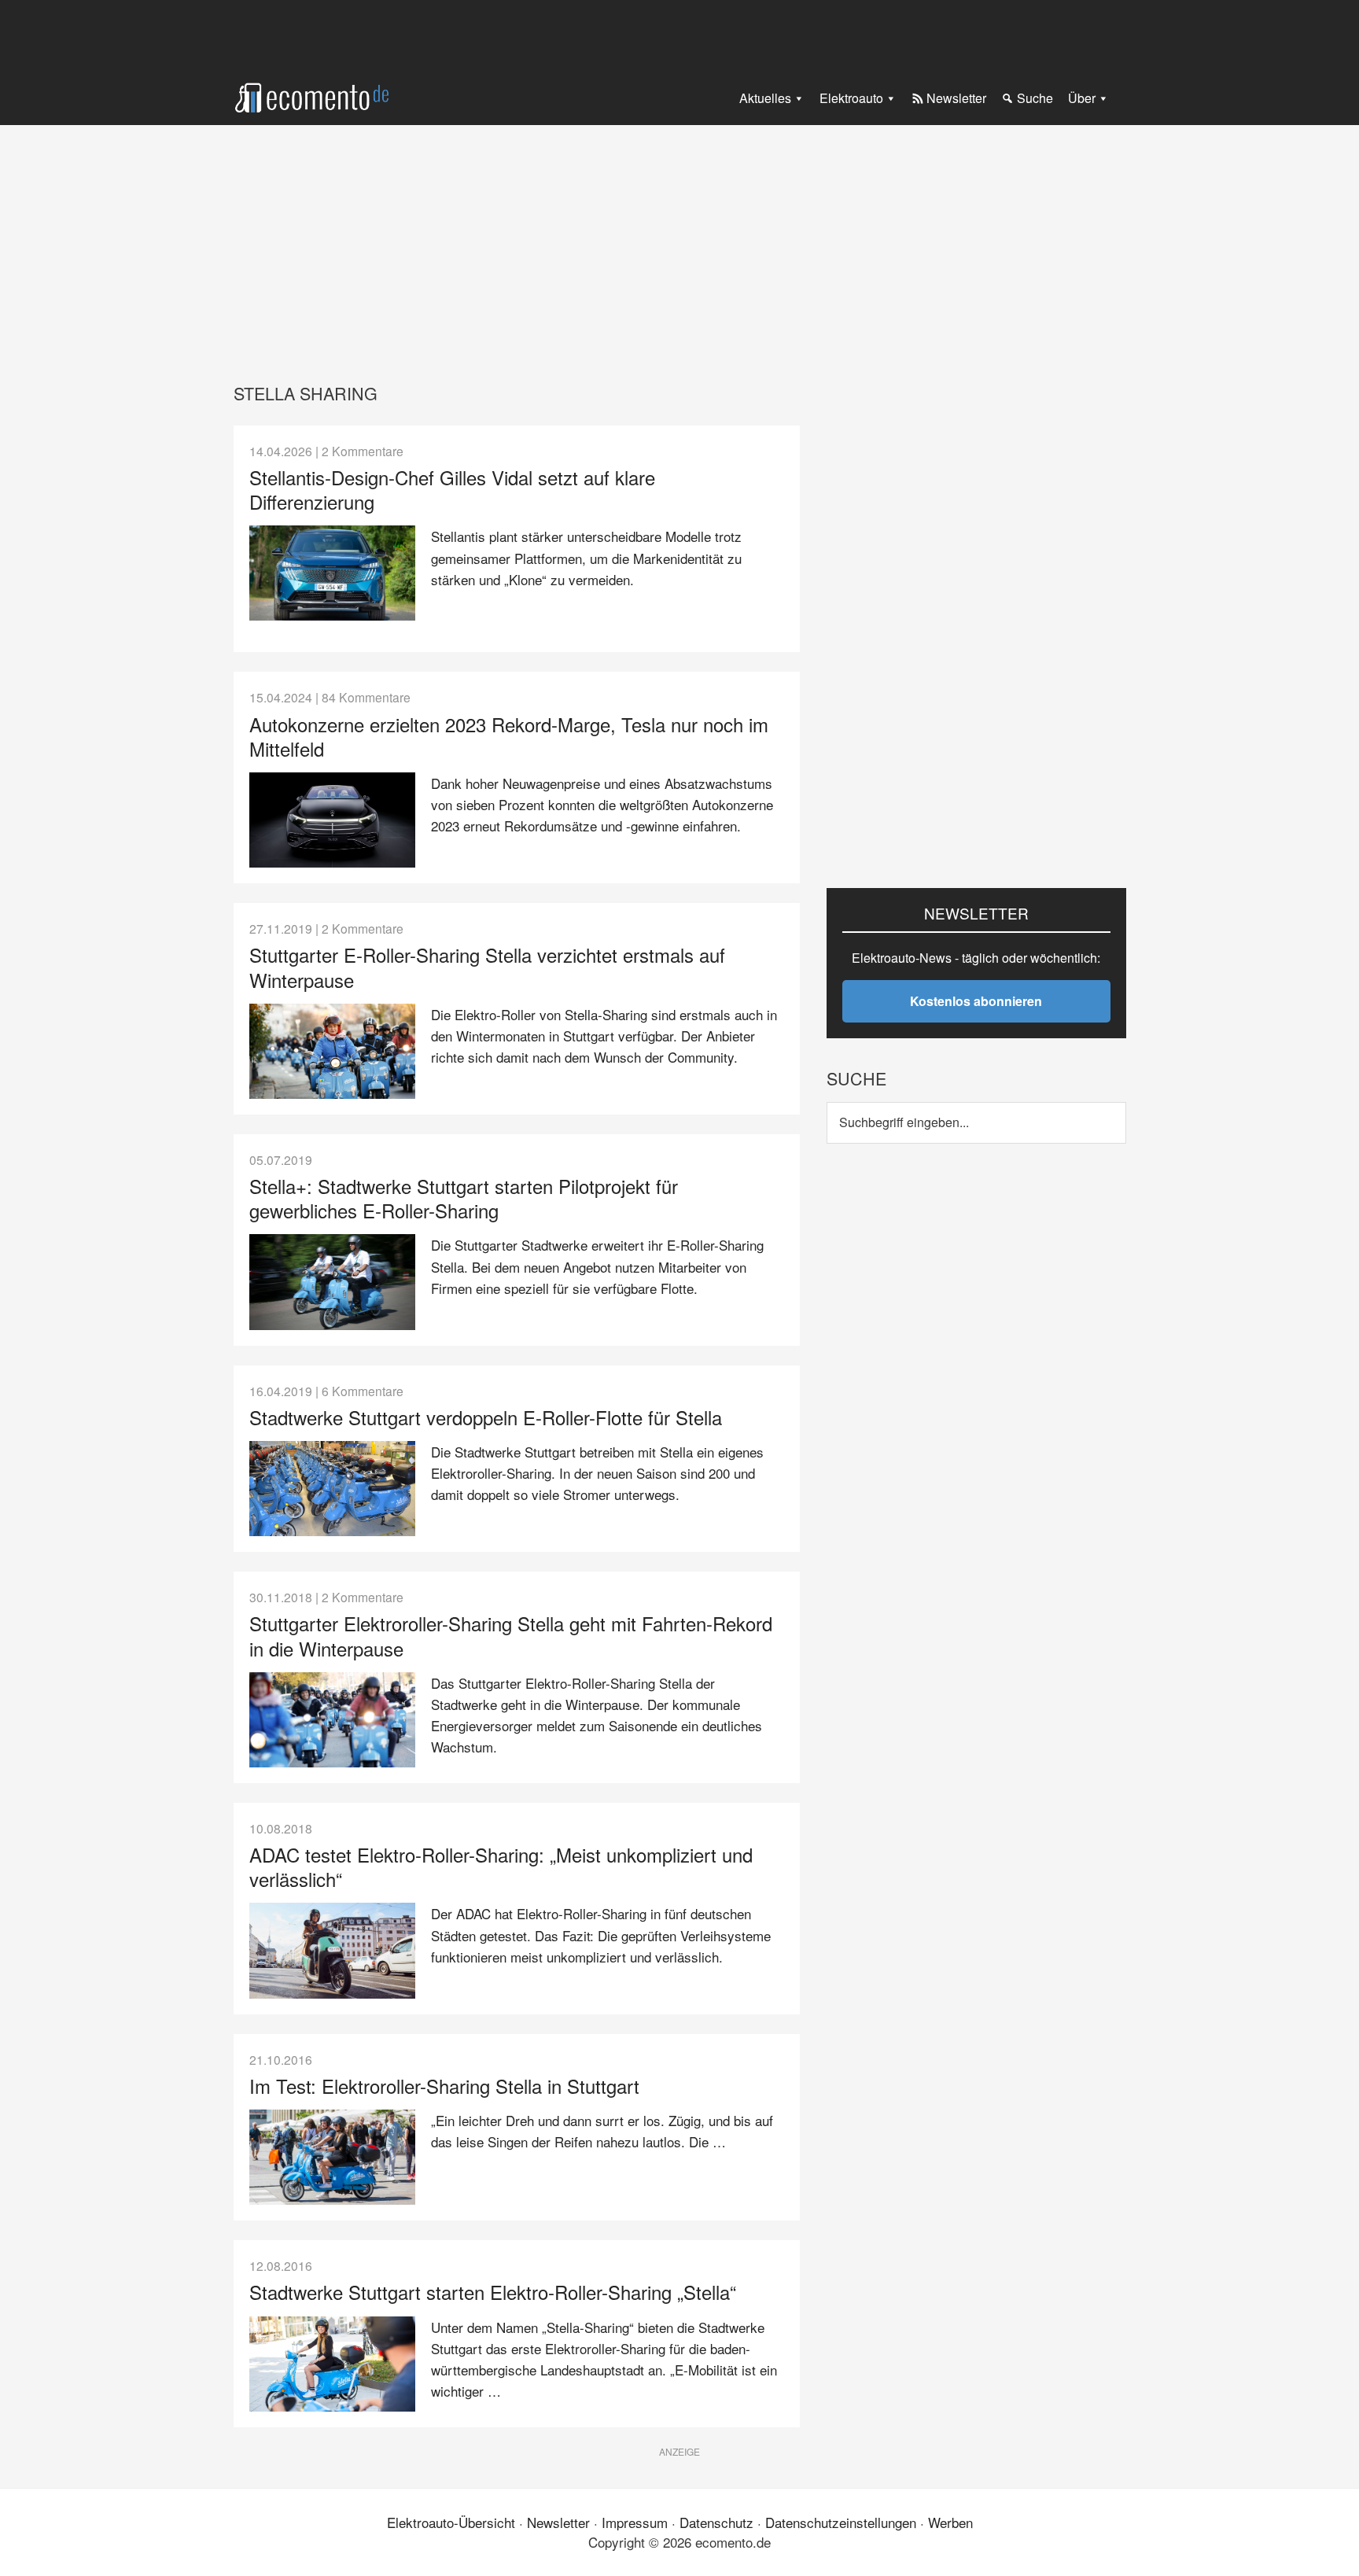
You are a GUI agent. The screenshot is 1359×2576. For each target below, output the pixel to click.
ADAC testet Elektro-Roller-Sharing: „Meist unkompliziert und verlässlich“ (501, 1867)
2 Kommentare (363, 451)
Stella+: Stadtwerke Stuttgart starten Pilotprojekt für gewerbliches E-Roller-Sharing (464, 1198)
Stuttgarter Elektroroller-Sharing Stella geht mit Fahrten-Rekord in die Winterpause (511, 1635)
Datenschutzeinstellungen (841, 2522)
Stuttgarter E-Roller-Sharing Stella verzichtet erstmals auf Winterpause (487, 967)
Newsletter (558, 2522)
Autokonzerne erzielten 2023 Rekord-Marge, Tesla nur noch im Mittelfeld (509, 736)
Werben (950, 2522)
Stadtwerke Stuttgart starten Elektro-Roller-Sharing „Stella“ (493, 2292)
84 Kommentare (366, 697)
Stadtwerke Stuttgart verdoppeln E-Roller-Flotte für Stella (486, 1417)
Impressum (635, 2522)
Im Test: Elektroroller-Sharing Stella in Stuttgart (444, 2086)
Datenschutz (716, 2522)
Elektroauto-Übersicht (451, 2522)
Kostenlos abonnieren (976, 1001)
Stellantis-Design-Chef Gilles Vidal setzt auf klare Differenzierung (452, 489)
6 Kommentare (363, 1391)
